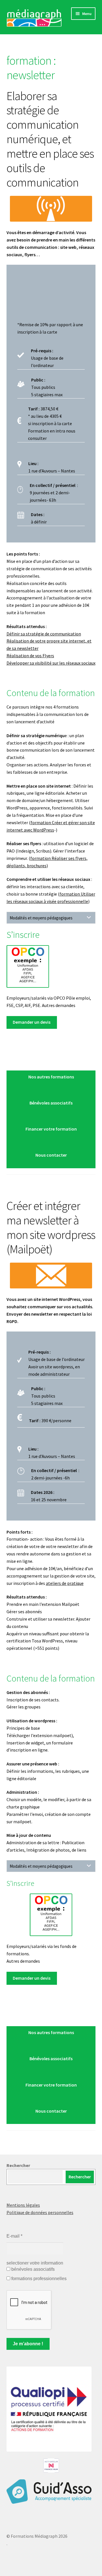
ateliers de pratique (65, 1583)
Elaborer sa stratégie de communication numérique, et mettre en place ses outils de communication (50, 139)
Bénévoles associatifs (51, 1103)
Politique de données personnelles (40, 2212)
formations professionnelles (38, 2279)
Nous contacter (51, 1155)
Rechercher (18, 2165)
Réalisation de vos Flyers (30, 656)
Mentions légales (23, 2205)
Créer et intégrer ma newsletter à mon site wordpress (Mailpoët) (51, 1227)
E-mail (14, 2236)
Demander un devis (32, 1022)
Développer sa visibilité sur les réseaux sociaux (51, 663)
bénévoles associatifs (32, 2269)
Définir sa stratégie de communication (44, 634)
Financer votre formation (51, 1129)
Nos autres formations (51, 1077)
